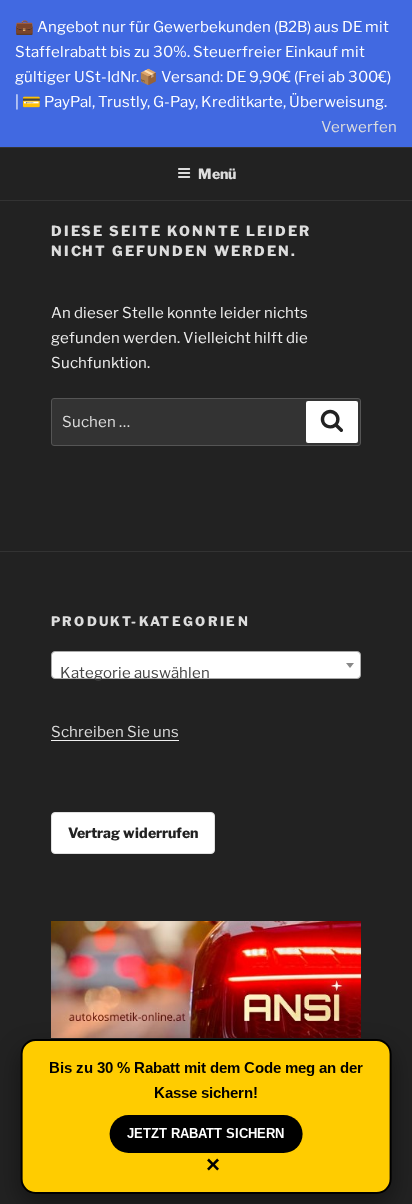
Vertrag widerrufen (133, 832)
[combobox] (206, 665)
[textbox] (206, 673)
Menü (217, 173)
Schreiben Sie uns (115, 732)
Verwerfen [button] (359, 127)
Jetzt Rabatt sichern (205, 1133)
